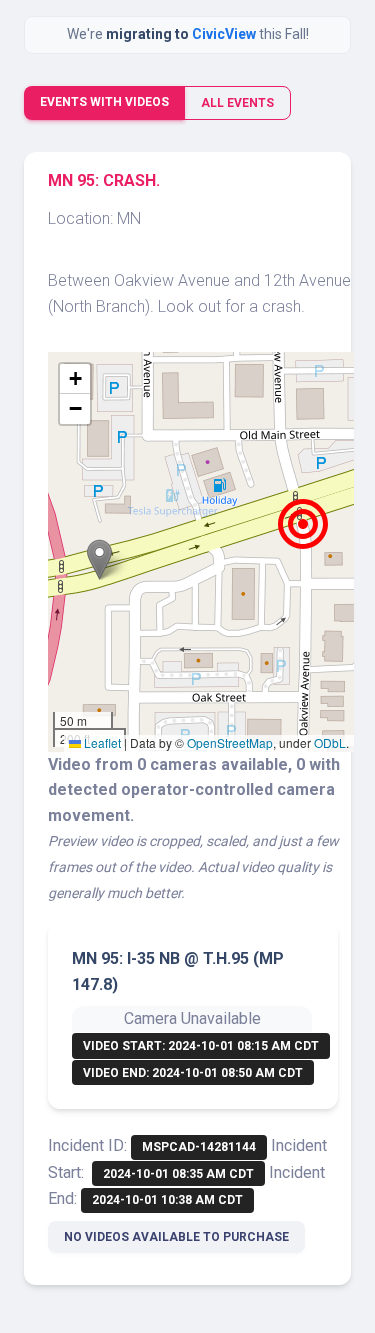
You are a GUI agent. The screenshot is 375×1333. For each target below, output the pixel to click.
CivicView (225, 34)
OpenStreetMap (230, 742)
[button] (99, 559)
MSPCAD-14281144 (199, 1147)
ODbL (330, 742)
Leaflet (101, 742)
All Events (237, 103)
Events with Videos (104, 102)
